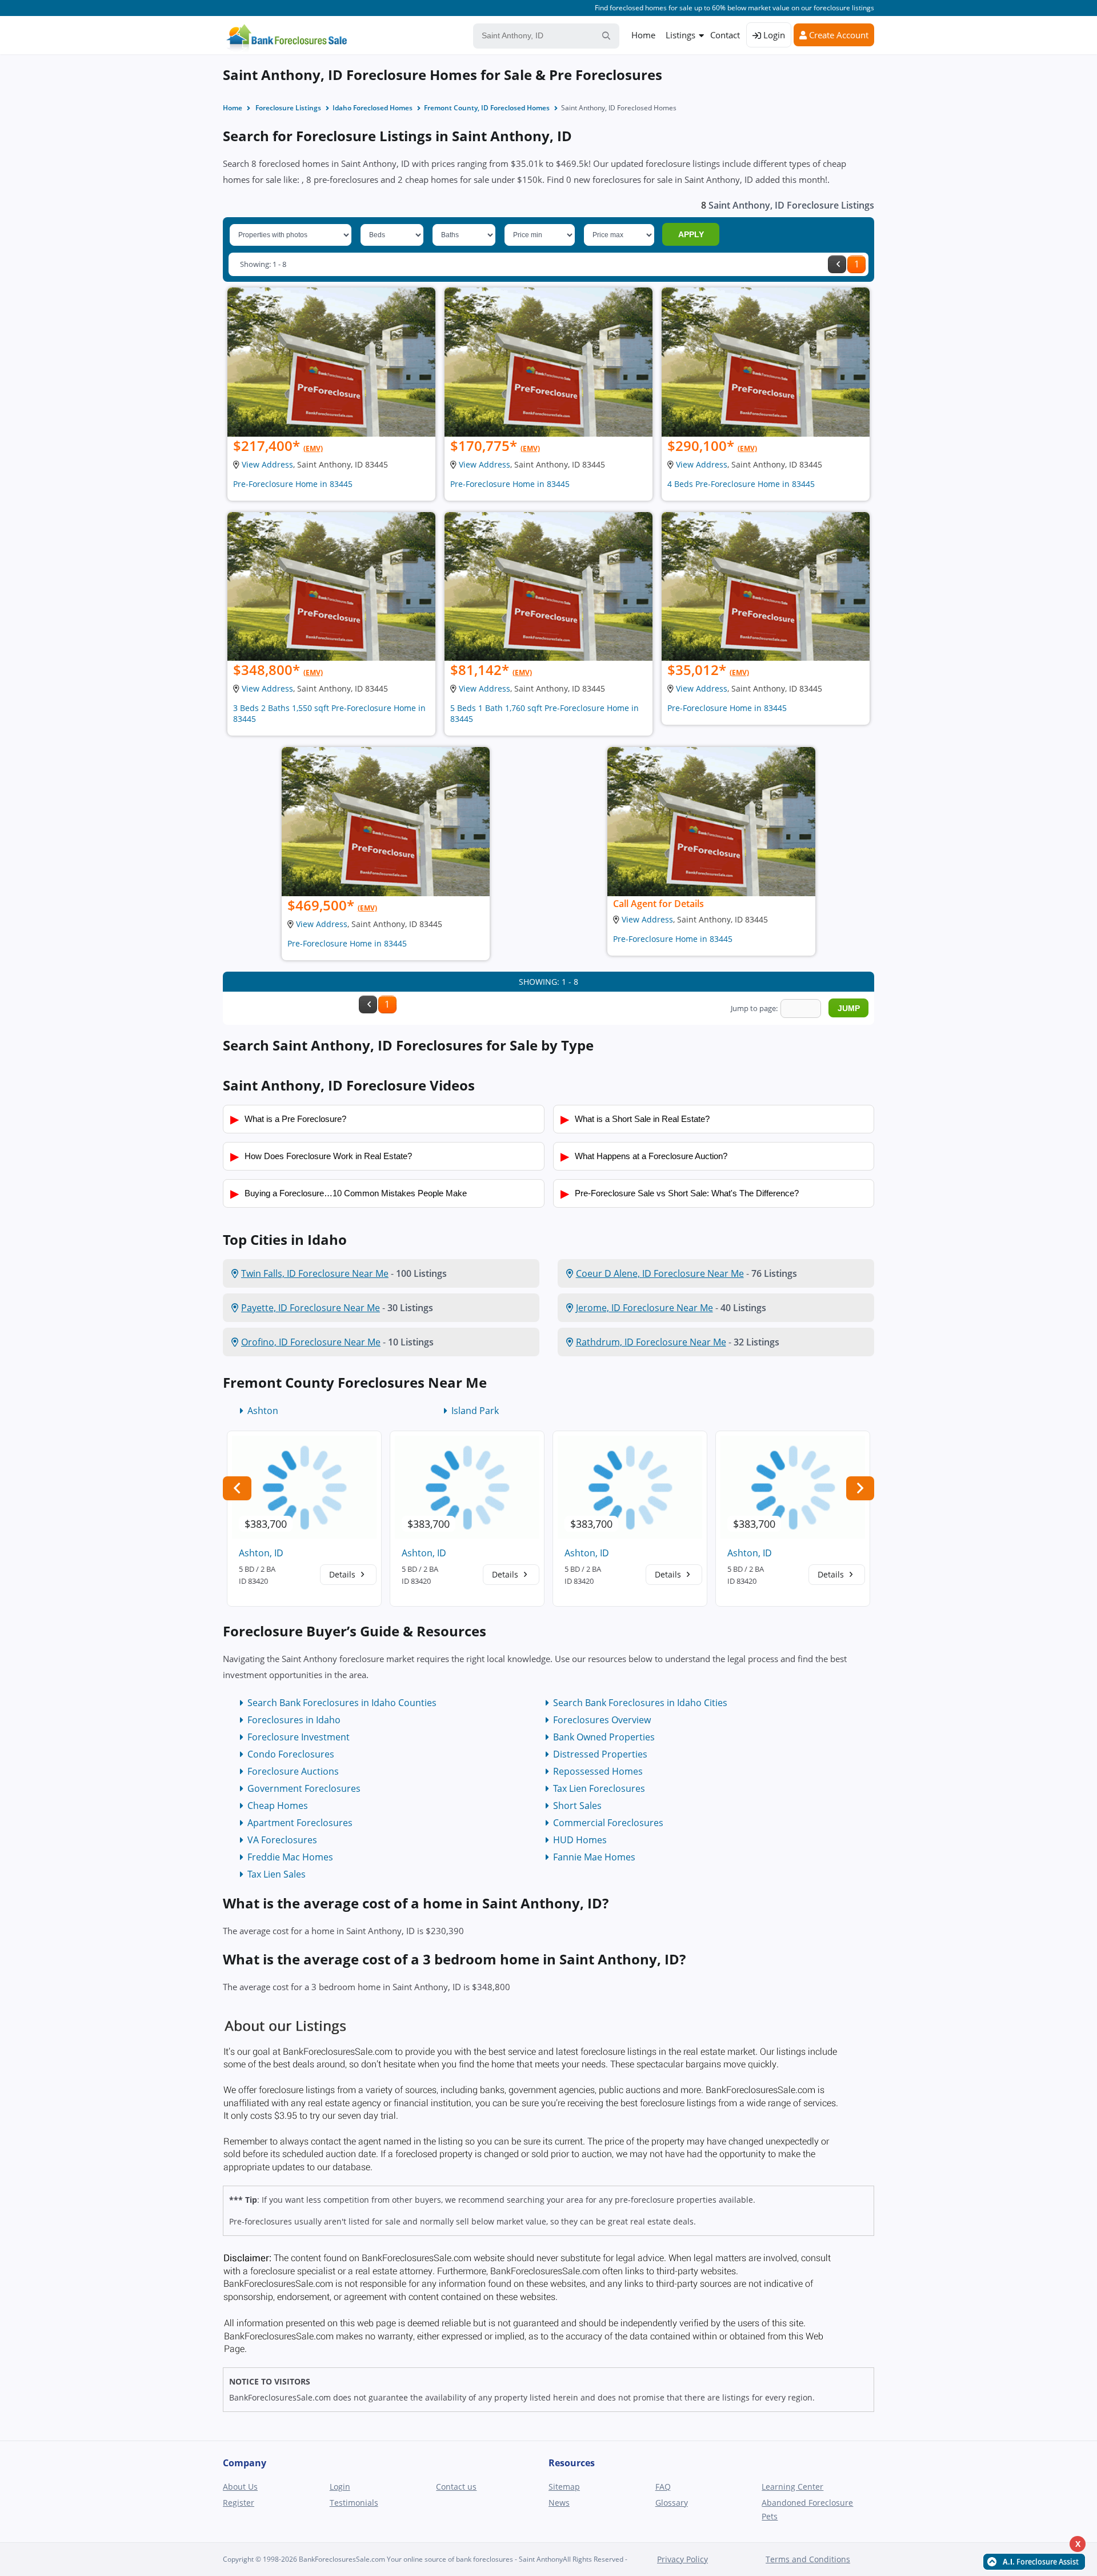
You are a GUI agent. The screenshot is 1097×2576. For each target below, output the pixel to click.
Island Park (475, 1411)
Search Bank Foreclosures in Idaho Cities (640, 1703)
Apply (691, 234)
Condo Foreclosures (291, 1754)
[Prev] (837, 264)
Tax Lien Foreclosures (599, 1788)
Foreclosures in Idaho (294, 1720)
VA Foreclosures (282, 1840)
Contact (725, 35)
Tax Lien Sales (277, 1874)
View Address (267, 464)
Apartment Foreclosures (300, 1823)
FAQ (663, 2487)
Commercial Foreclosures (608, 1823)
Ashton (263, 1411)
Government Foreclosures (304, 1788)
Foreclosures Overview (602, 1720)
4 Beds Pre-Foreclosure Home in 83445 (741, 484)
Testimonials (354, 2503)
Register (239, 2503)
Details (343, 1574)
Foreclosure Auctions (293, 1771)
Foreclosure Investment (299, 1737)
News (559, 2503)
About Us (240, 2487)
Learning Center (792, 2487)
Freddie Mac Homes (290, 1857)
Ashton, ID (261, 1553)
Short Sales (577, 1806)
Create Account (838, 35)
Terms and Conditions (808, 2559)
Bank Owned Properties (604, 1737)
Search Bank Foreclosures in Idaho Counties (342, 1703)
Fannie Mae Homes (594, 1857)
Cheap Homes (278, 1806)
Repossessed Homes (598, 1771)
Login (773, 35)
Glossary (672, 2503)
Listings (680, 35)
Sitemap (564, 2487)
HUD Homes (580, 1840)
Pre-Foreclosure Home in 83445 (293, 484)
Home (643, 35)
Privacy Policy (682, 2559)
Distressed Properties (600, 1754)
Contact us (456, 2487)
